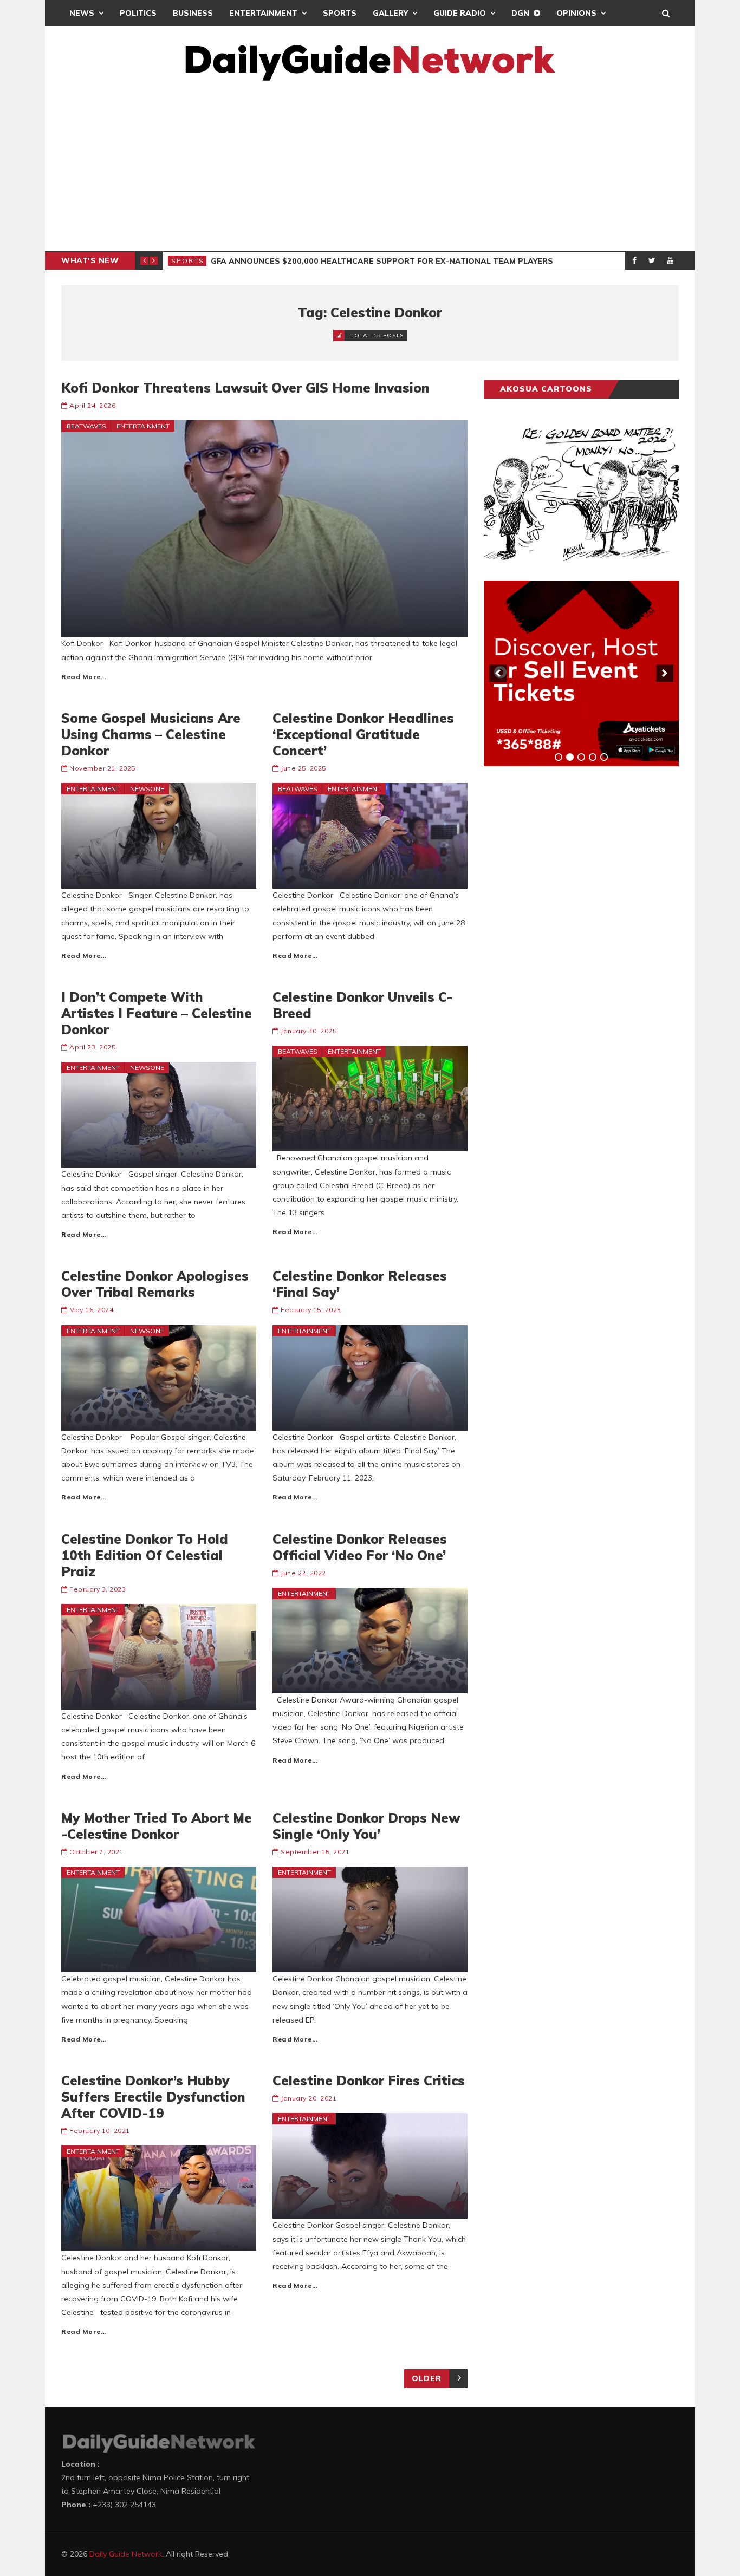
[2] (570, 757)
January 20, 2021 (309, 2098)
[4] (593, 757)
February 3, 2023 (98, 1589)
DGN (520, 13)
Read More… (84, 677)
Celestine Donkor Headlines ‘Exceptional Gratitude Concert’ (363, 734)
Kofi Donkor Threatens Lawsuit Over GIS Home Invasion (245, 388)
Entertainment (263, 13)
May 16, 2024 (91, 1310)
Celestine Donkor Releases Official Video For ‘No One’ (360, 1547)
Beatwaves (86, 426)
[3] (581, 757)
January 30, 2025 (309, 1031)
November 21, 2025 (102, 768)
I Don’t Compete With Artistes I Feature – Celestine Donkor (157, 1013)
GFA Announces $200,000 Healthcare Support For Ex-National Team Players (382, 261)
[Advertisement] (370, 170)
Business (193, 13)
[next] (665, 673)
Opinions (576, 13)
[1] (559, 757)
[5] (604, 757)
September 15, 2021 (315, 1852)
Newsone (147, 789)
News (82, 13)
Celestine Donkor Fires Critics (369, 2081)
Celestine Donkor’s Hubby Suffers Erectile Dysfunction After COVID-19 (153, 2097)
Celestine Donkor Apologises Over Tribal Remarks (155, 1284)
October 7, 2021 (96, 1852)
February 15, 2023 (311, 1310)
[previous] (498, 673)
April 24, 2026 (92, 405)
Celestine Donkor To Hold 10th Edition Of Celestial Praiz (145, 1555)
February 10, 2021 (100, 2131)
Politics (138, 13)
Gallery (390, 13)
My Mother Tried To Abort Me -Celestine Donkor (157, 1826)
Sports (340, 13)
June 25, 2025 (303, 768)
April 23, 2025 (92, 1047)
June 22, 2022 (303, 1573)
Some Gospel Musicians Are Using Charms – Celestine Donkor (151, 734)
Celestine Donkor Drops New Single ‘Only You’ (366, 1826)
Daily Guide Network (126, 2554)
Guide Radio (460, 13)
